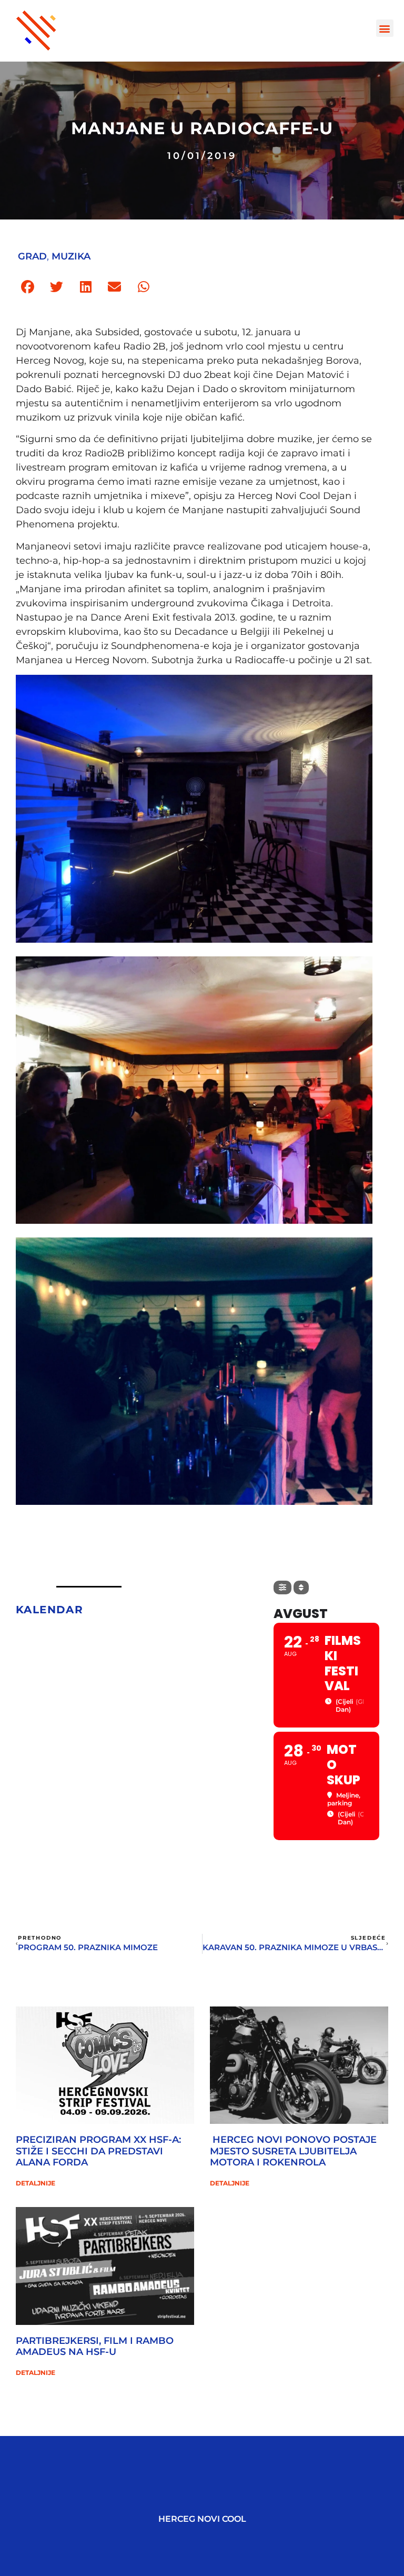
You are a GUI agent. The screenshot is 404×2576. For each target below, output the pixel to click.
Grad (32, 256)
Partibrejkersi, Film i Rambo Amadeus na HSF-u (95, 2347)
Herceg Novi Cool (202, 2519)
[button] (385, 28)
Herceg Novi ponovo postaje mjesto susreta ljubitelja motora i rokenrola (293, 2151)
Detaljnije (36, 2183)
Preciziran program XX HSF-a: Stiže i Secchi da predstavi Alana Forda (98, 2151)
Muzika (71, 256)
